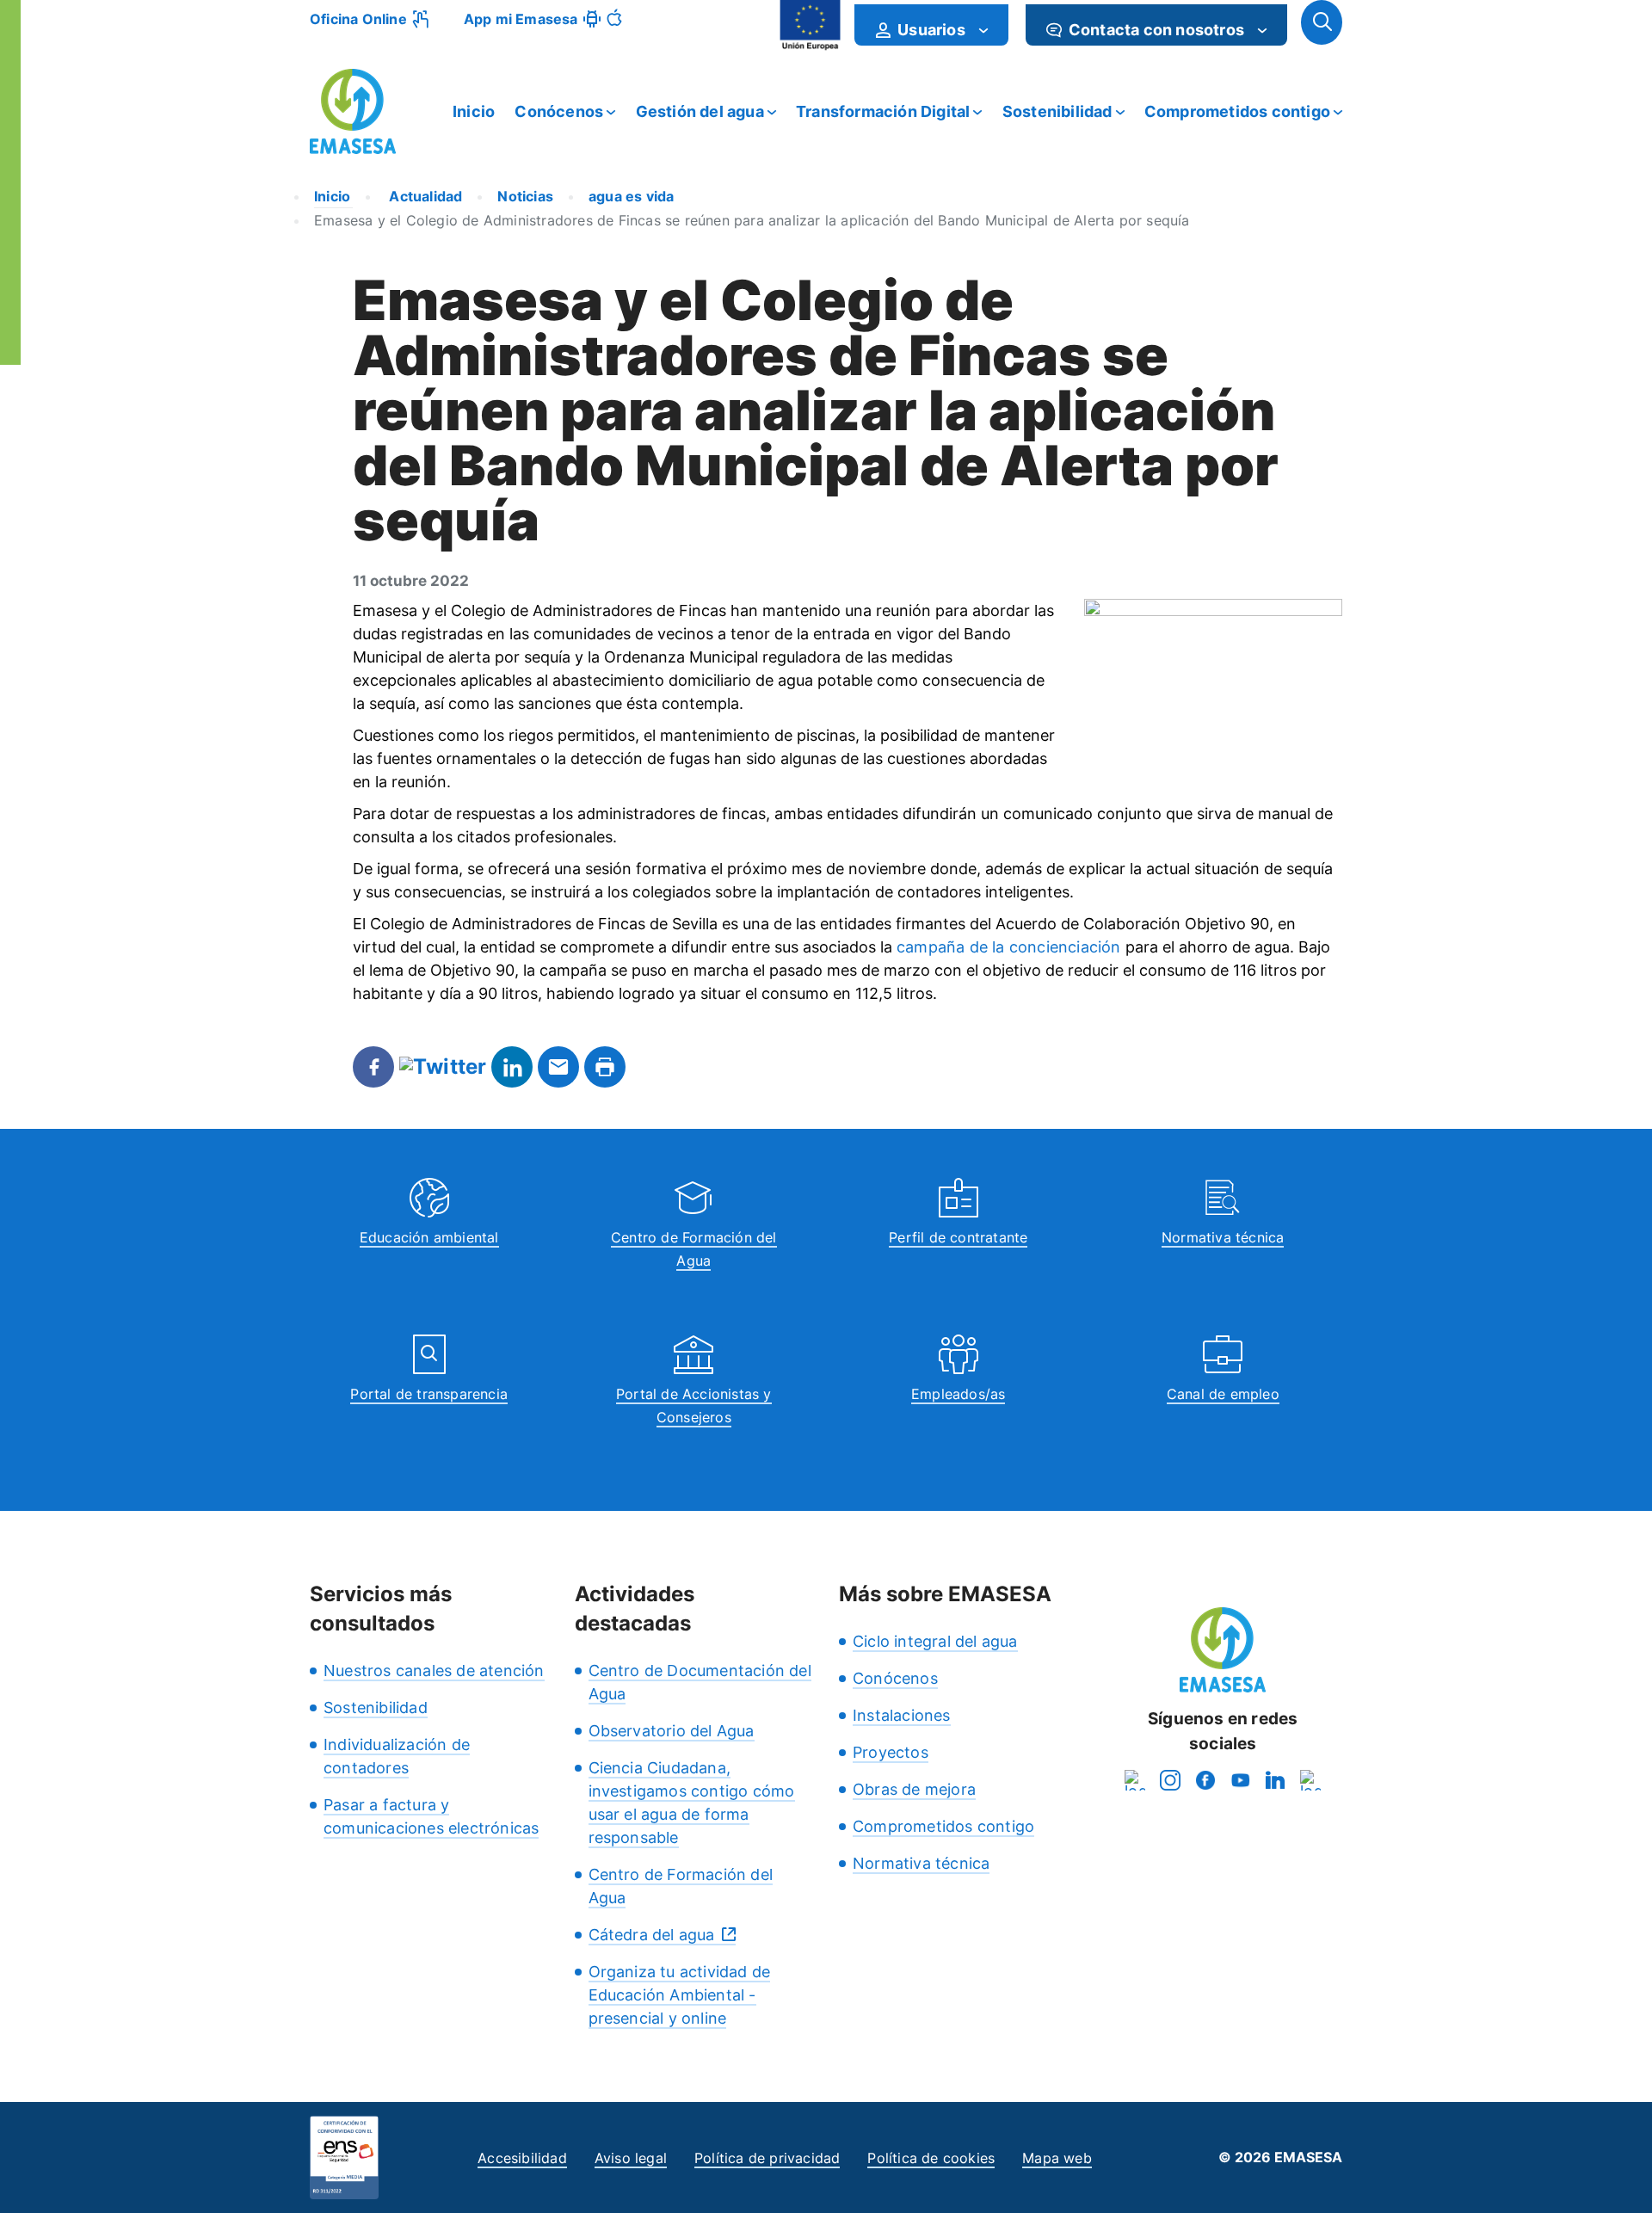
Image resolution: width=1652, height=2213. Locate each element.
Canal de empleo (1223, 1394)
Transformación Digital (883, 111)
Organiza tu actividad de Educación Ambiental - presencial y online (680, 1995)
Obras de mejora (914, 1789)
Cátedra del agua (652, 1935)
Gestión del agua (700, 111)
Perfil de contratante (958, 1237)
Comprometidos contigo (1237, 111)
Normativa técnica (1223, 1237)
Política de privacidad (767, 2158)
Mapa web (1057, 2158)
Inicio (474, 111)
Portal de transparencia (429, 1394)
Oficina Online (358, 19)
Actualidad (424, 196)
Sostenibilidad (1057, 111)
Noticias (525, 196)
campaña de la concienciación (1009, 947)
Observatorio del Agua (672, 1731)
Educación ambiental (429, 1237)
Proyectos (891, 1752)
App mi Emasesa (521, 19)
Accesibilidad (522, 2158)
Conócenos (559, 111)
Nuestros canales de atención (434, 1671)
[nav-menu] (983, 30)
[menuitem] (931, 25)
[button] (1322, 22)
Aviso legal (631, 2158)
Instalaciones (902, 1715)
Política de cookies (931, 2158)
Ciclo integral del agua (935, 1641)
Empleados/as (958, 1394)
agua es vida (631, 196)
